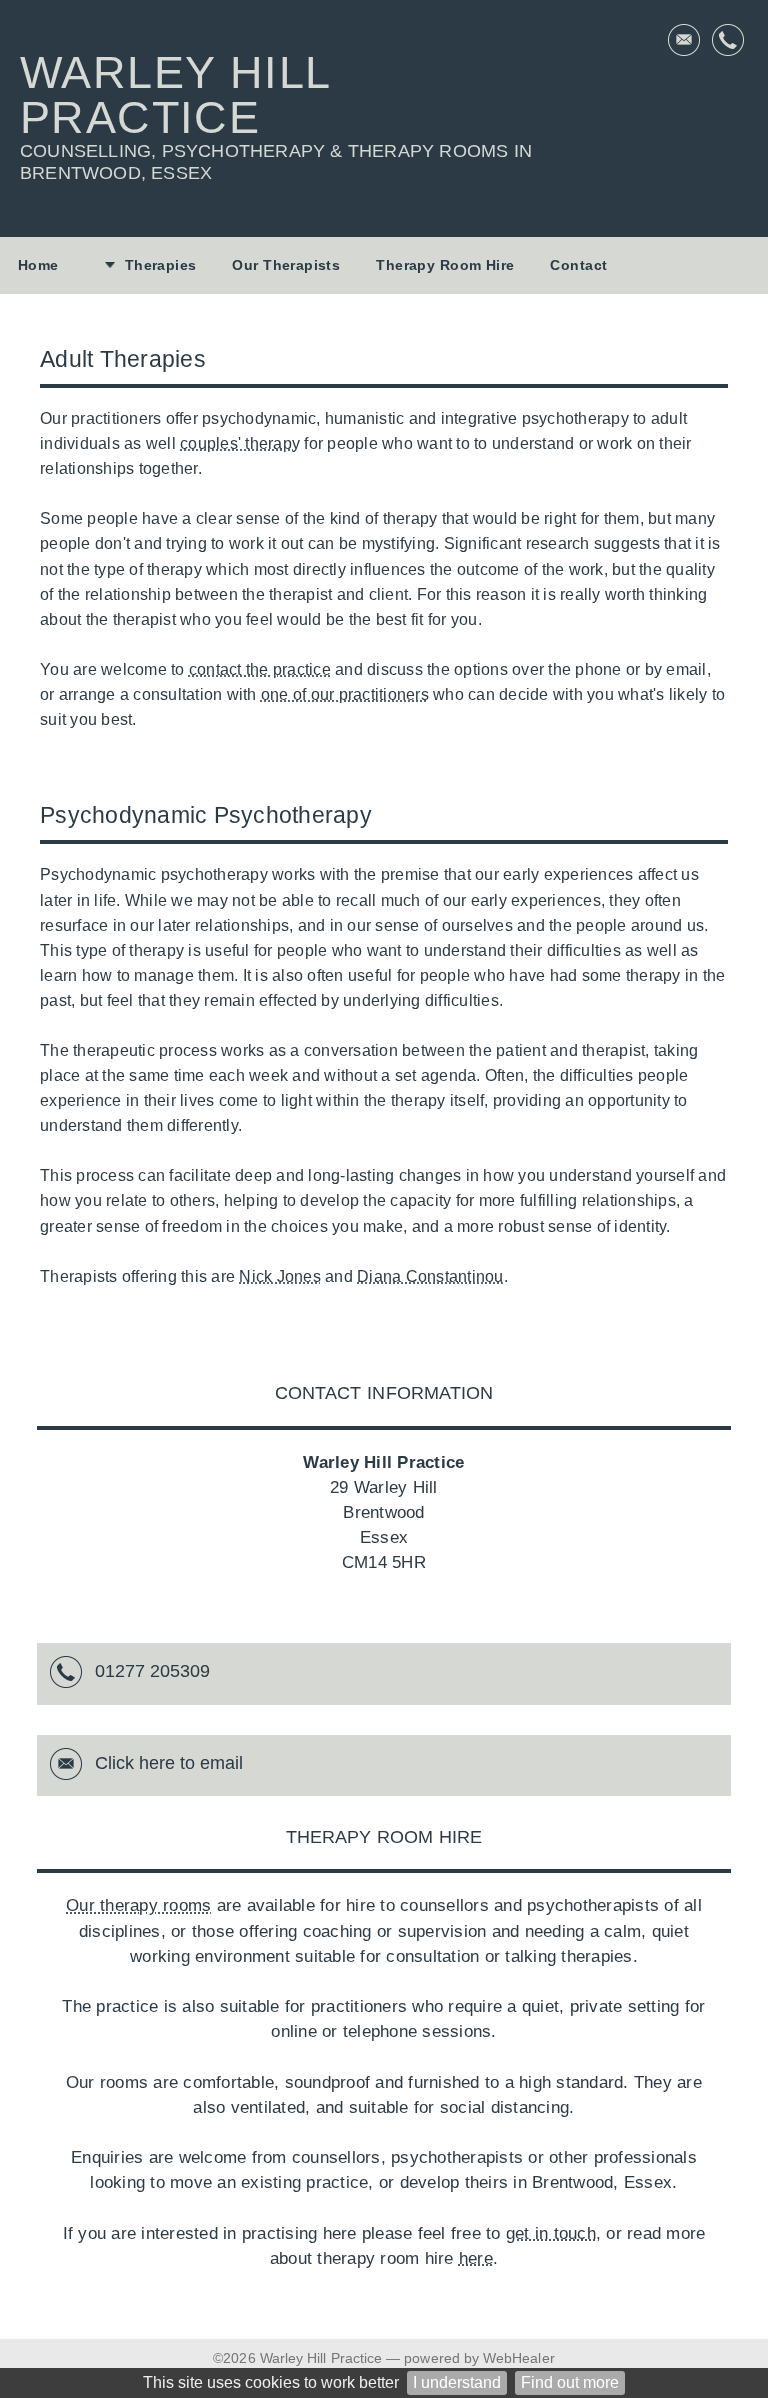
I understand (457, 2382)
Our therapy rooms (138, 1905)
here (476, 2258)
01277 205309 (152, 1671)
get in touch (551, 2233)
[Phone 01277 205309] (728, 40)
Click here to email (169, 1763)
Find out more (570, 2382)
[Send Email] (684, 40)
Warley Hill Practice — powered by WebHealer (407, 2358)
